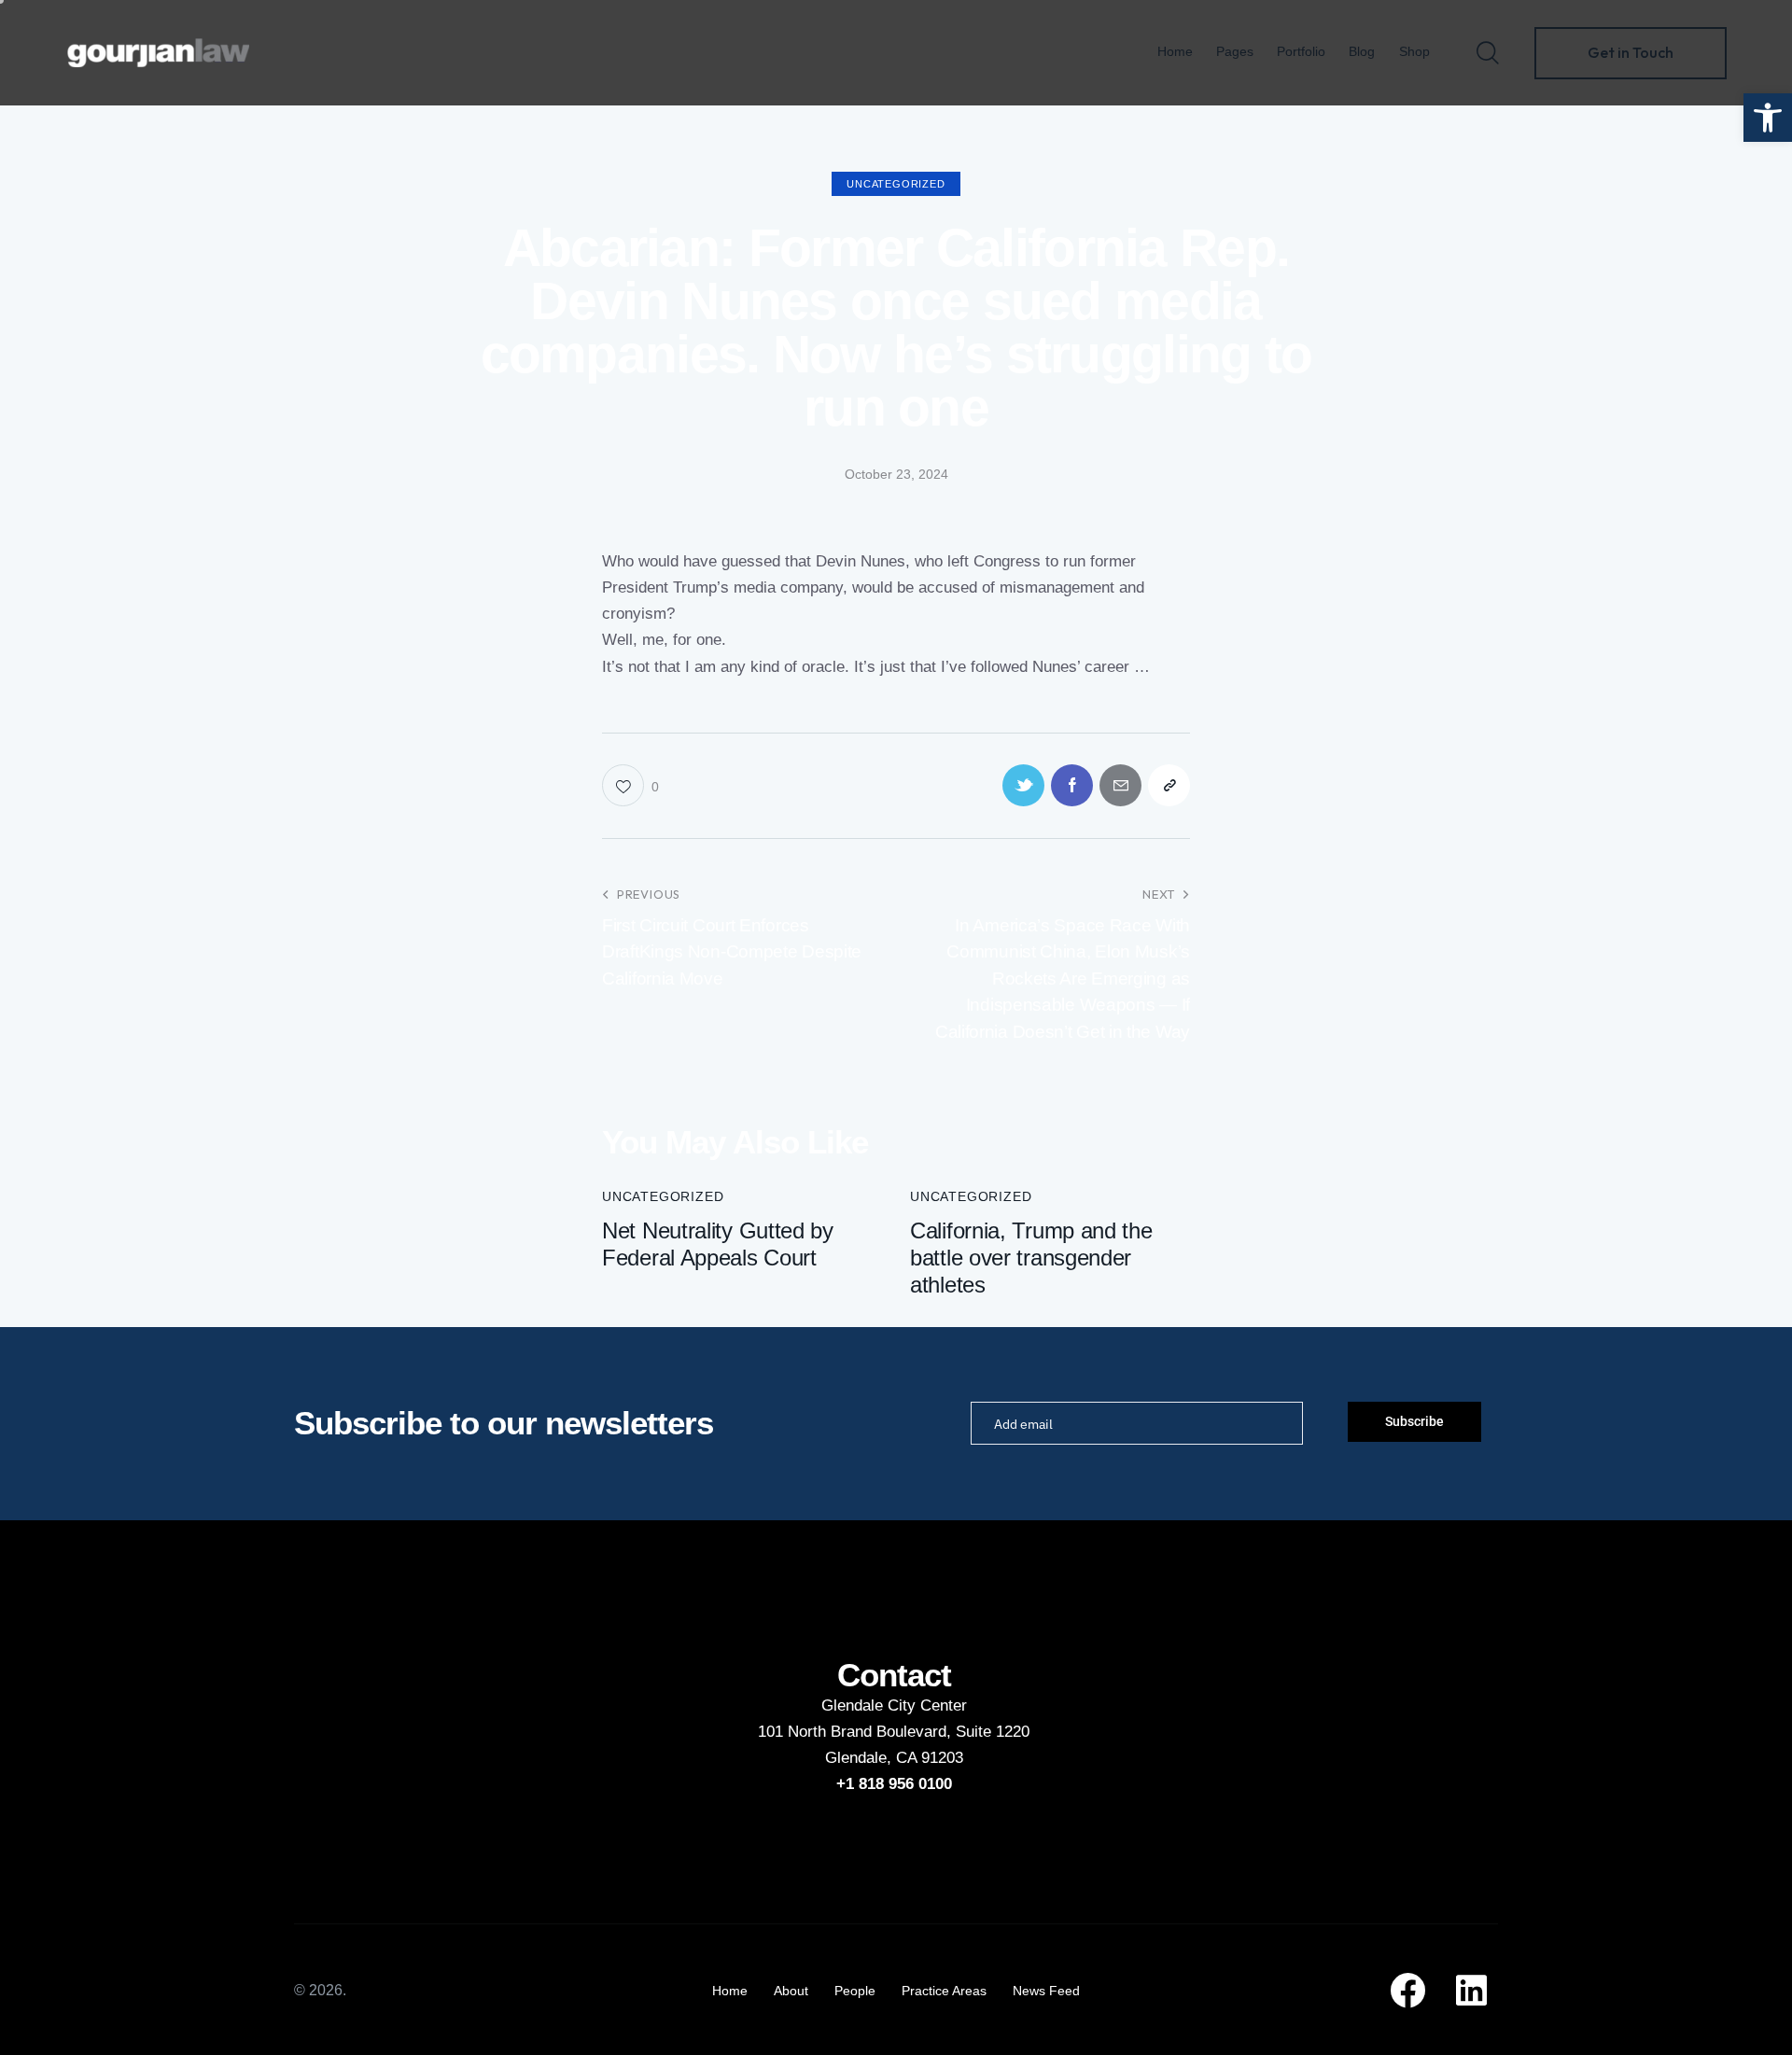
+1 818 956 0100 (894, 1784)
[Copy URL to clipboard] (1169, 785)
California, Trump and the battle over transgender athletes (1031, 1258)
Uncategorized (896, 184)
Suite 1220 (993, 1732)
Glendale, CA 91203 (894, 1758)
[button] (1768, 118)
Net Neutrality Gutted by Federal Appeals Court (718, 1244)
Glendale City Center (894, 1706)
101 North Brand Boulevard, (857, 1732)
